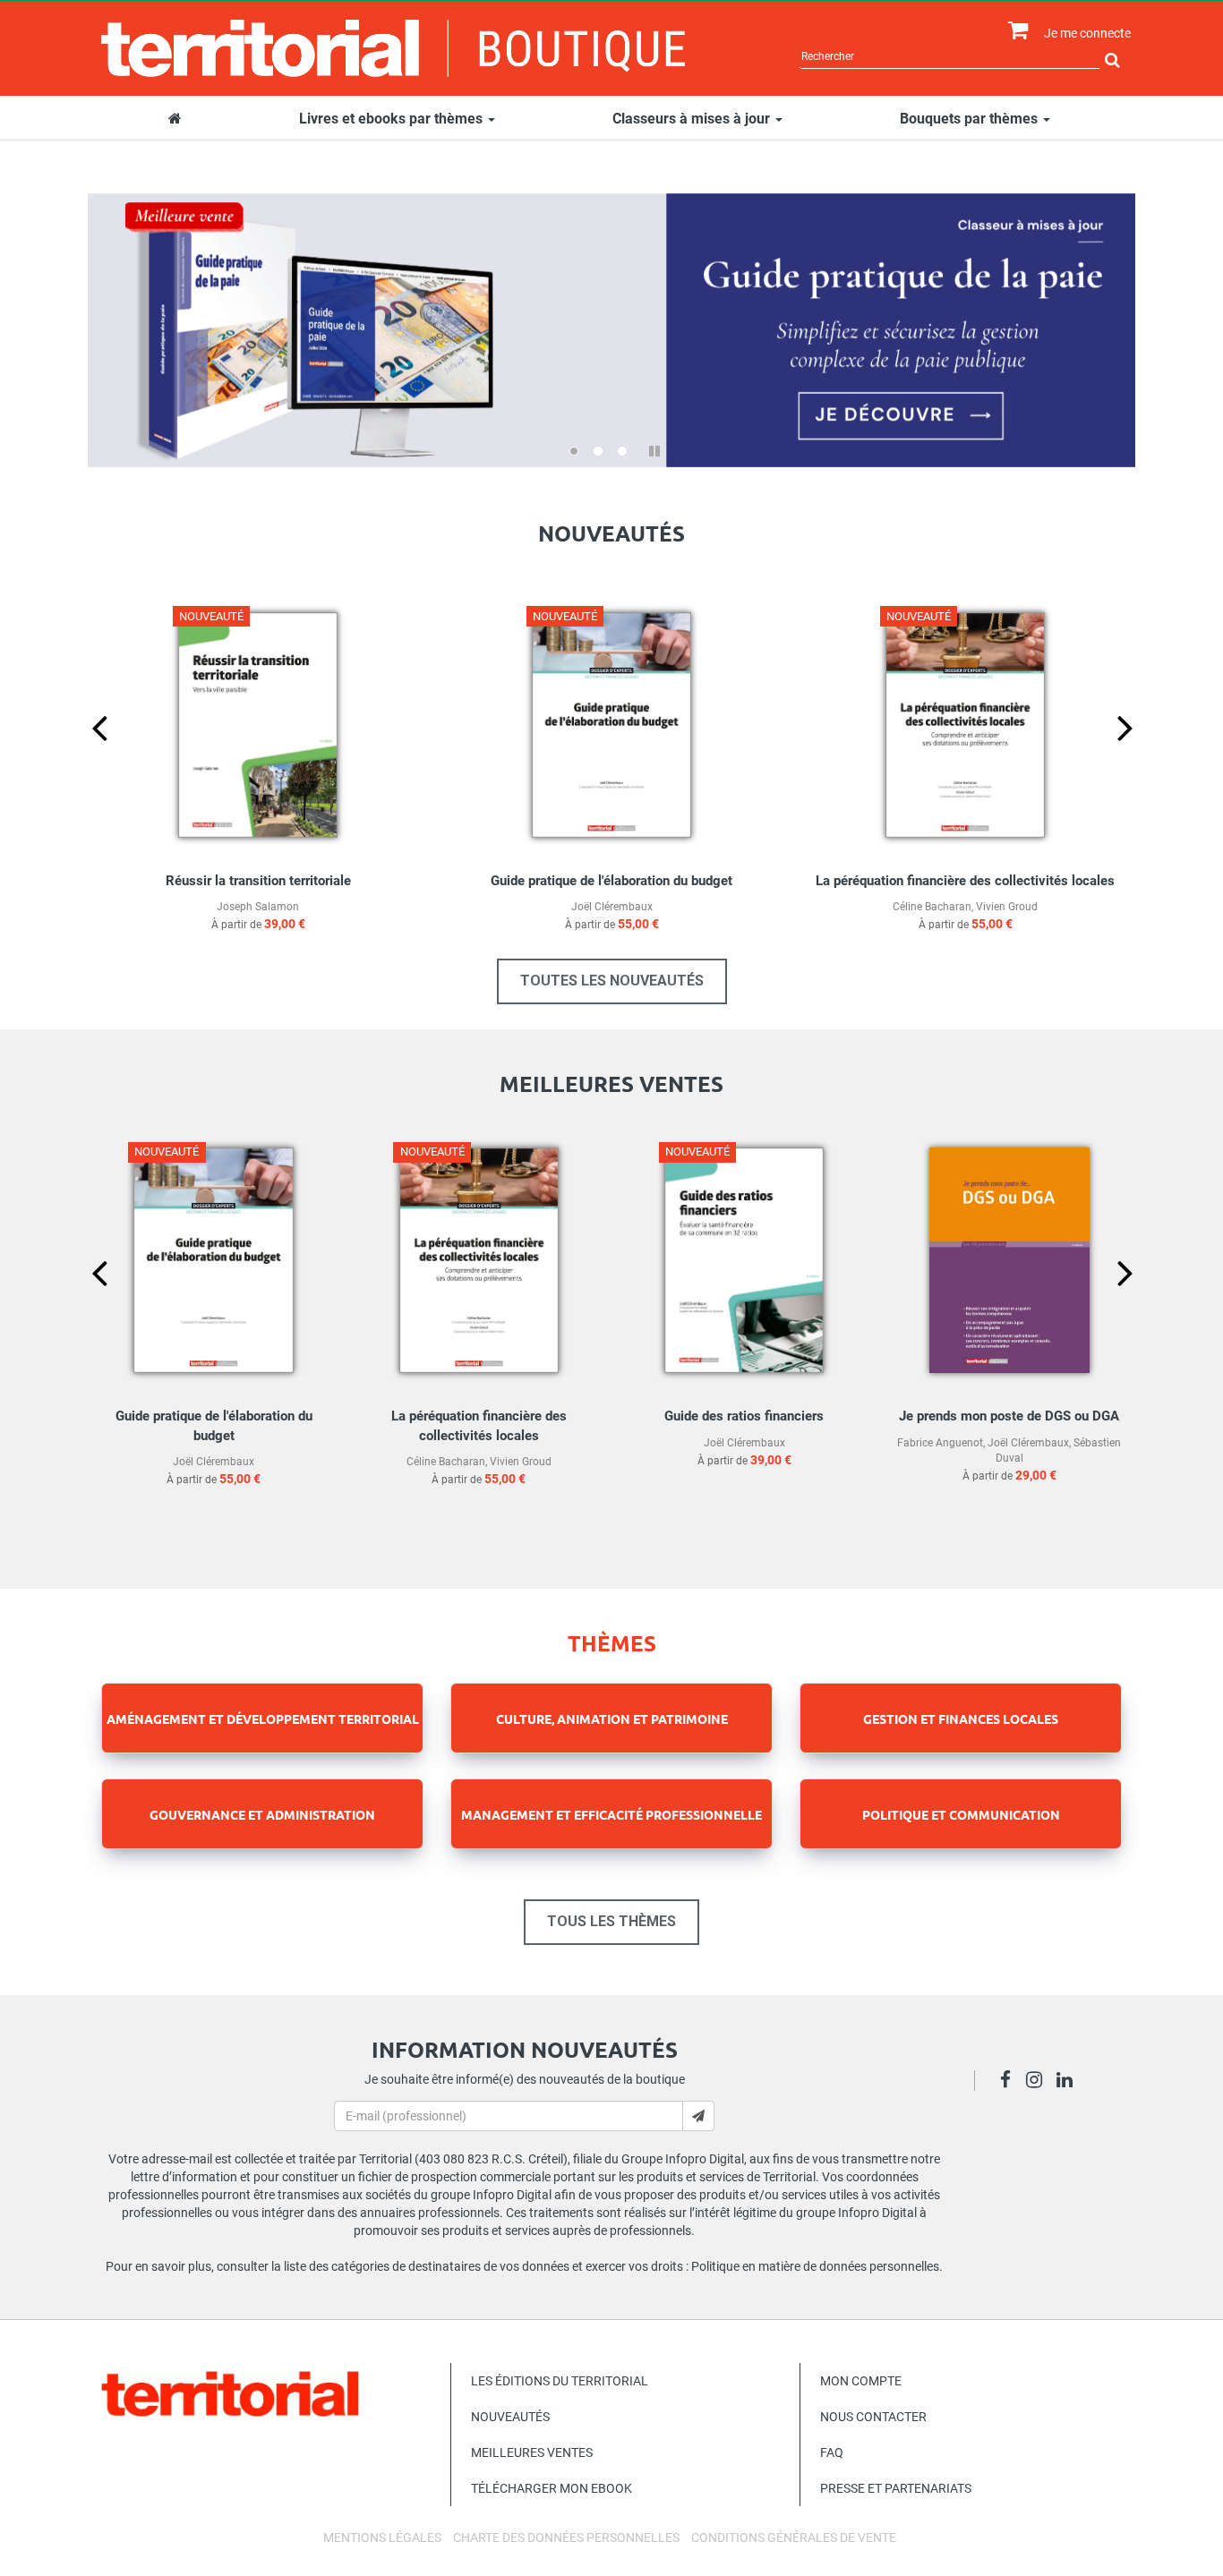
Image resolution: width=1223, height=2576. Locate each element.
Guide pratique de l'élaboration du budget (611, 881)
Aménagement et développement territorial (263, 1719)
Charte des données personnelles (566, 2538)
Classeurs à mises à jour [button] (693, 119)
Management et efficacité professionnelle (611, 1814)
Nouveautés (510, 2417)
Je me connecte (1087, 33)
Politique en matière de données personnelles (815, 2266)
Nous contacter (873, 2417)
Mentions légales (382, 2538)
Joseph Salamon (258, 907)
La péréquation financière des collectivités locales (965, 881)
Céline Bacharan (932, 907)
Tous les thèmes (611, 1921)
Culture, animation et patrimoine (612, 1719)
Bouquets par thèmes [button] (971, 119)
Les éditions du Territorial (560, 2381)
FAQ (832, 2452)
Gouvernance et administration (262, 1814)
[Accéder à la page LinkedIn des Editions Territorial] (1069, 2082)
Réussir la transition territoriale (258, 881)
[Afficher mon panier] (1014, 31)
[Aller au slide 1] (574, 451)
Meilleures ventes (532, 2452)
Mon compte (861, 2381)
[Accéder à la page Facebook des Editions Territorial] (1010, 2082)
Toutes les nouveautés (612, 981)
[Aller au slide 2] (598, 451)
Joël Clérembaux (612, 907)
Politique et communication (961, 1814)
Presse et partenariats (896, 2488)
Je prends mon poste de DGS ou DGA (1009, 1416)
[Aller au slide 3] (622, 451)
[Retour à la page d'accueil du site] (393, 48)
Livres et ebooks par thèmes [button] (393, 119)
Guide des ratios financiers (744, 1416)
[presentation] (85, 757)
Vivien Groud (1007, 907)
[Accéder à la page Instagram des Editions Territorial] (1039, 2082)
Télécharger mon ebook (552, 2488)
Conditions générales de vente (794, 2538)
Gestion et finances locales (961, 1719)
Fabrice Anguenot (940, 1443)
